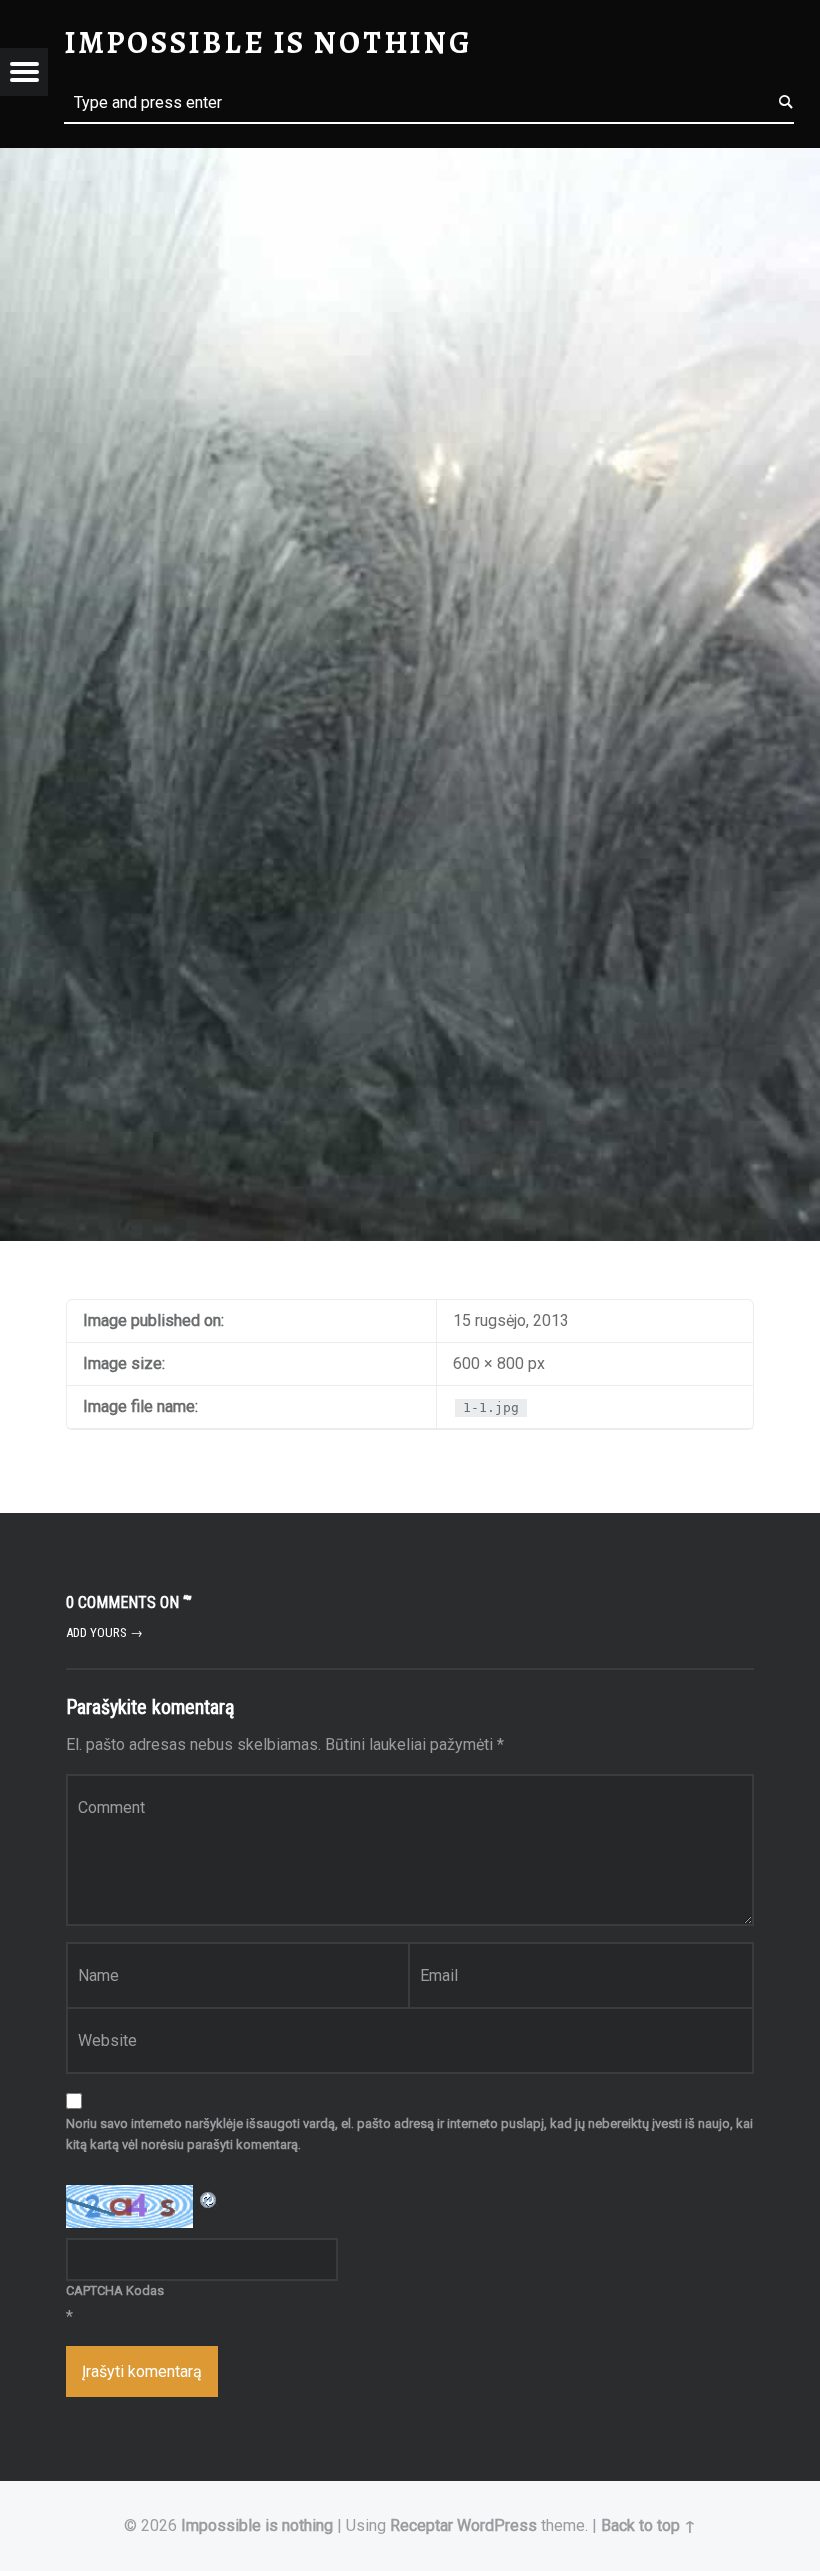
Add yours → (104, 1632)
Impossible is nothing (257, 2525)
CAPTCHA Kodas (115, 2290)
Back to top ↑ (648, 2525)
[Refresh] (209, 2197)
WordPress (497, 2525)
